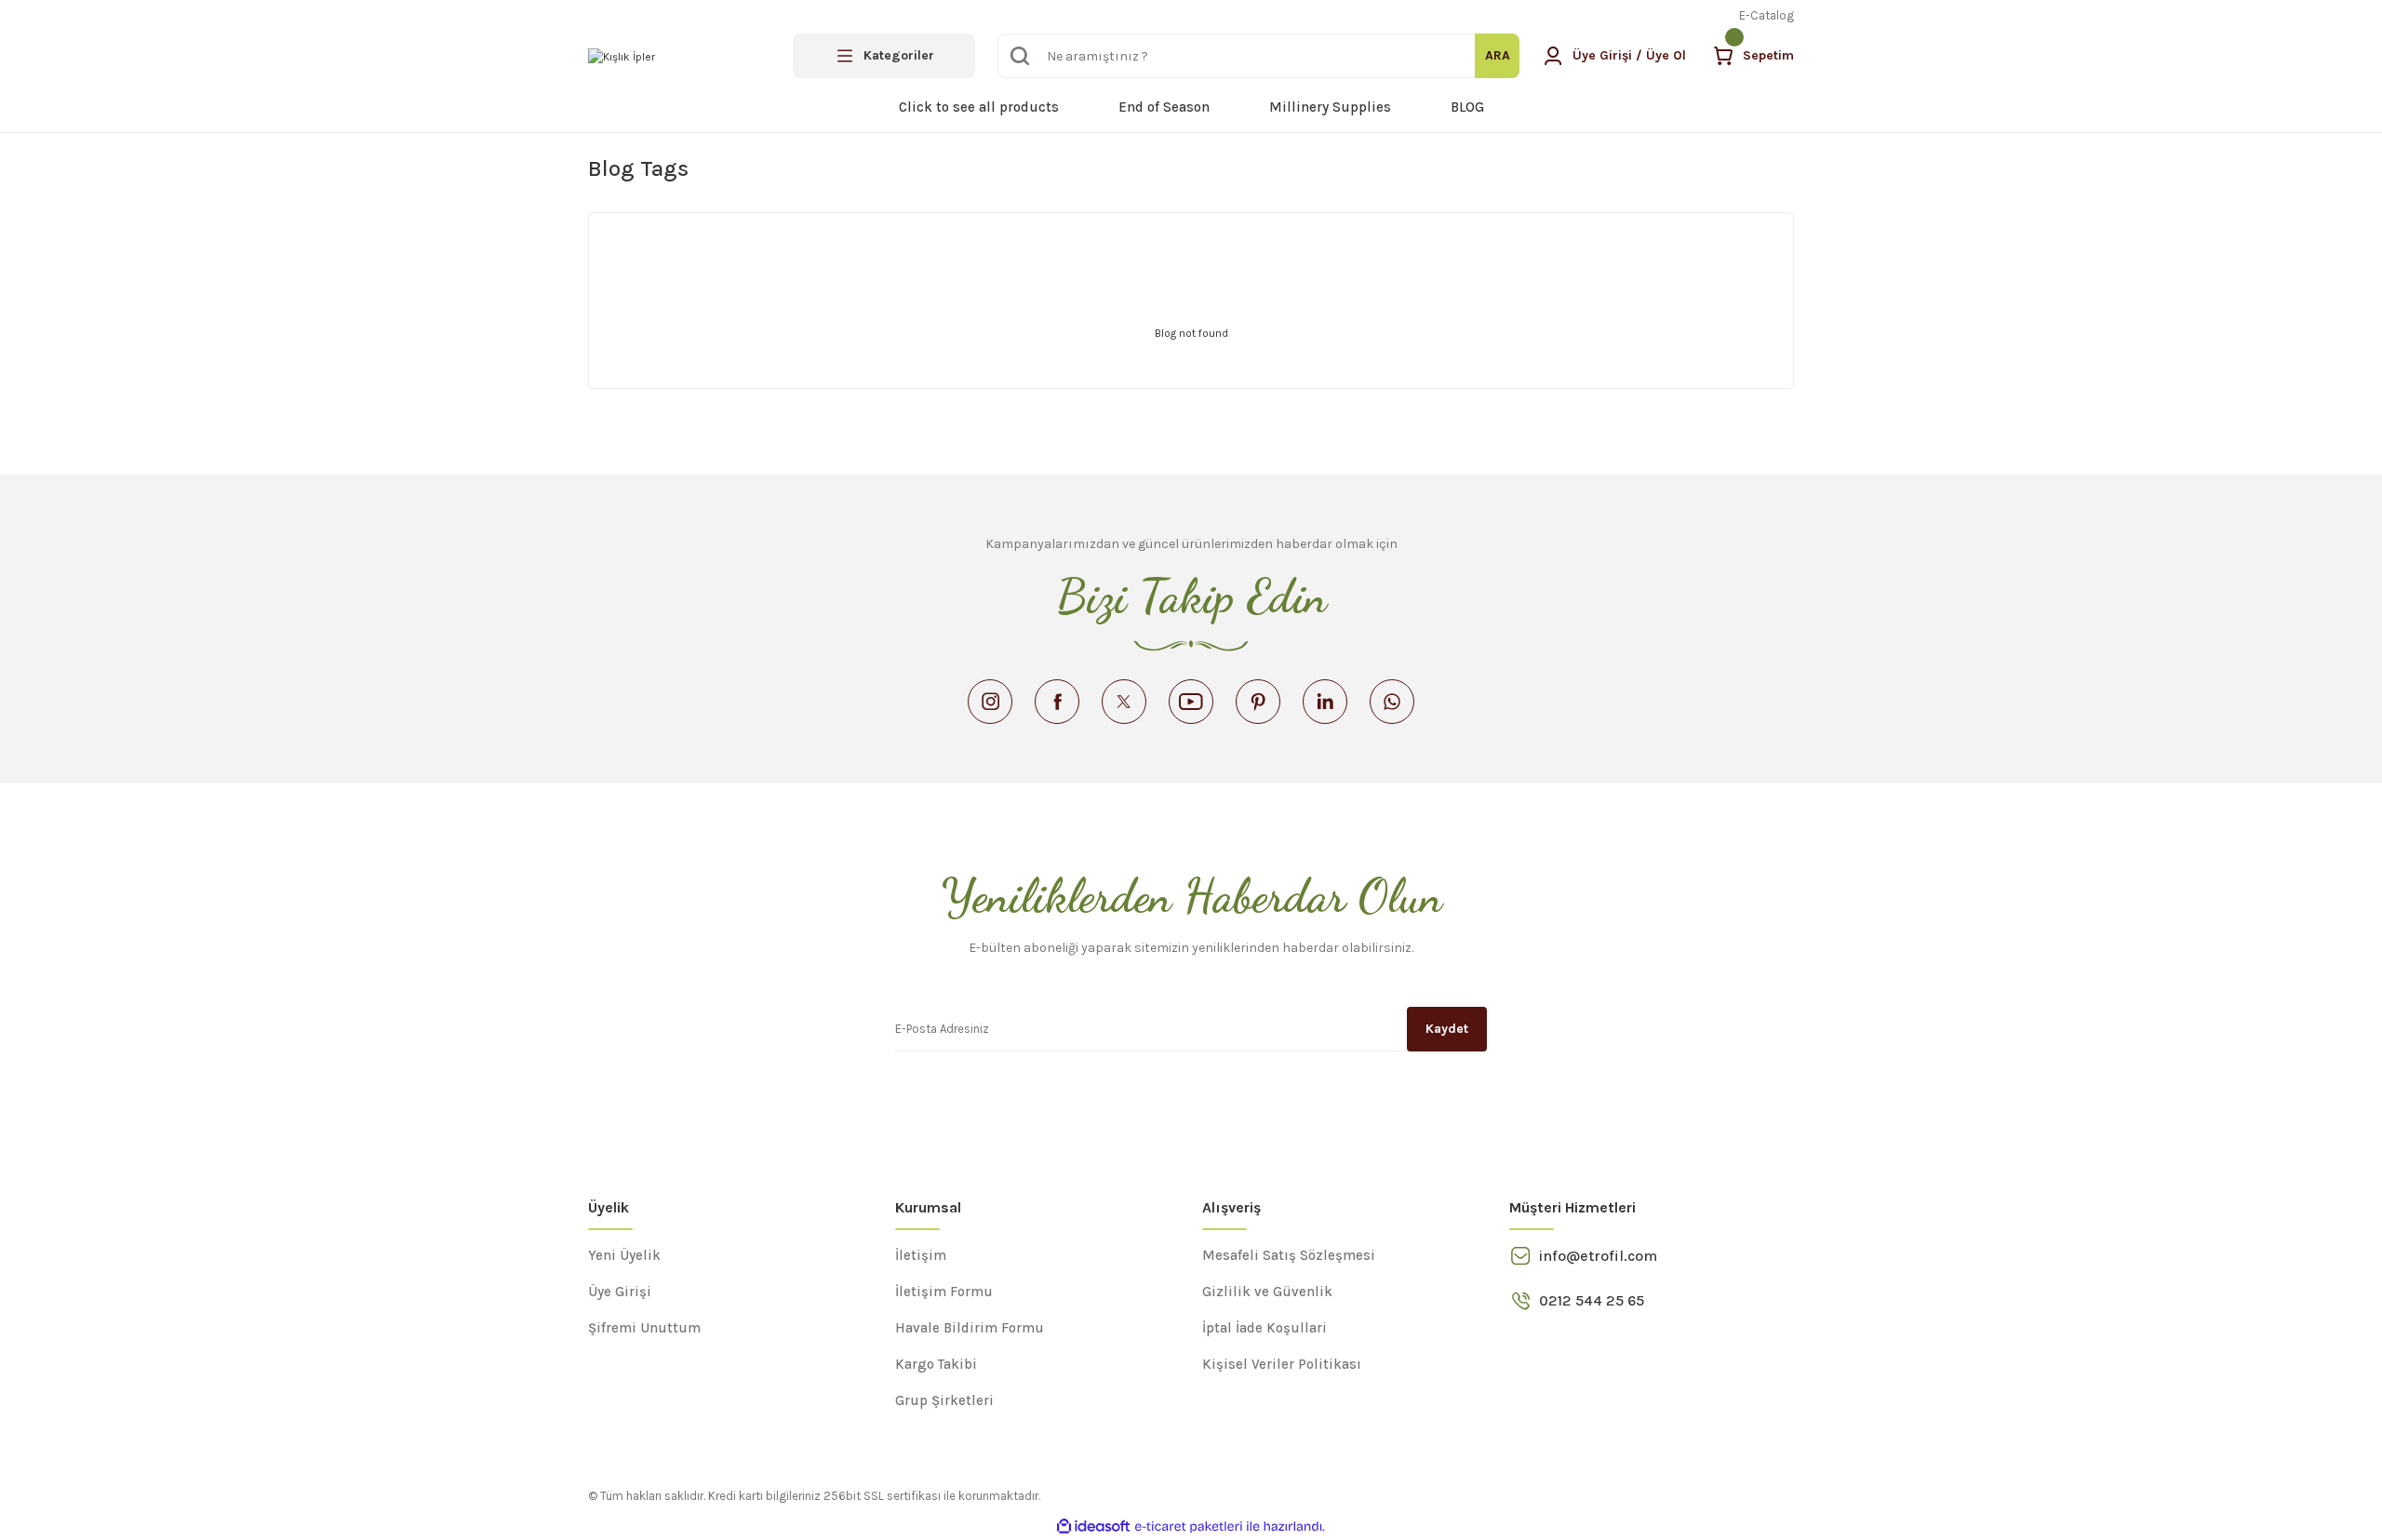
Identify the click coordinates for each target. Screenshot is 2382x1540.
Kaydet (1447, 1029)
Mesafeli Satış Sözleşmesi (1289, 1255)
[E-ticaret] (1189, 1527)
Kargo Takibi (936, 1364)
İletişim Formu (944, 1292)
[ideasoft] (1093, 1527)
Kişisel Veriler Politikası (1282, 1364)
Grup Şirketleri (944, 1400)
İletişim (921, 1255)
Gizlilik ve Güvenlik (1267, 1292)
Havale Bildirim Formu (970, 1328)
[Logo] (622, 55)
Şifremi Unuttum (644, 1328)
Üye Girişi (620, 1292)
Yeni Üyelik (624, 1255)
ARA (1498, 55)
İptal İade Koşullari (1265, 1328)
